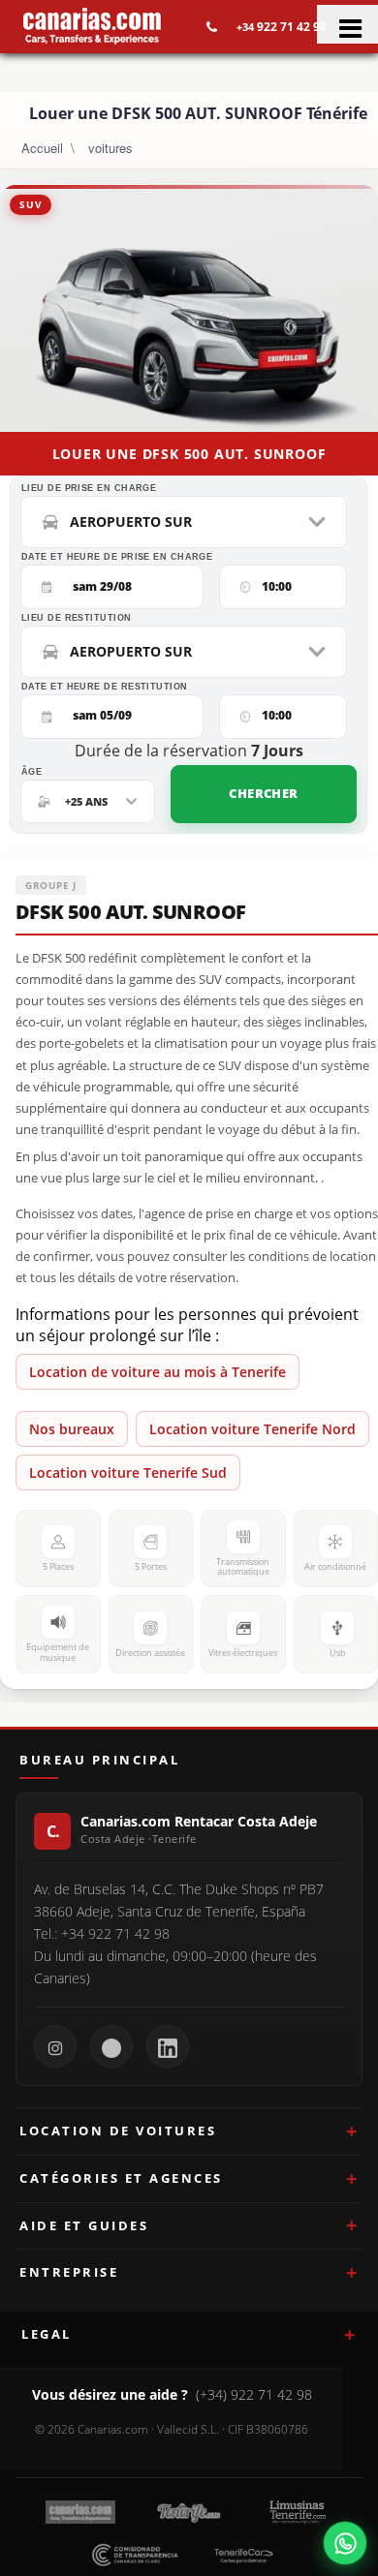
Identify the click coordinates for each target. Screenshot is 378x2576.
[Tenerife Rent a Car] (92, 25)
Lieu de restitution (77, 618)
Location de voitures (118, 2131)
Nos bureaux (72, 1429)
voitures (110, 148)
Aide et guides (84, 2225)
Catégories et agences (121, 2178)
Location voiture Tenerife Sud (128, 1472)
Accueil (42, 148)
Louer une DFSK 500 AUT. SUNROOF (189, 454)
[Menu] (347, 24)
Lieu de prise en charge (89, 489)
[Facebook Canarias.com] (111, 2046)
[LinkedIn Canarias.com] (168, 2046)
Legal (47, 2334)
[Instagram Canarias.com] (55, 2046)
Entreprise (69, 2272)
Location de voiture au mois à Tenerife (157, 1372)
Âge (31, 772)
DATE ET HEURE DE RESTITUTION (105, 687)
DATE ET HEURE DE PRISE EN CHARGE (117, 557)
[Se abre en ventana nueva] (345, 2543)
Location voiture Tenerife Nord (252, 1429)
